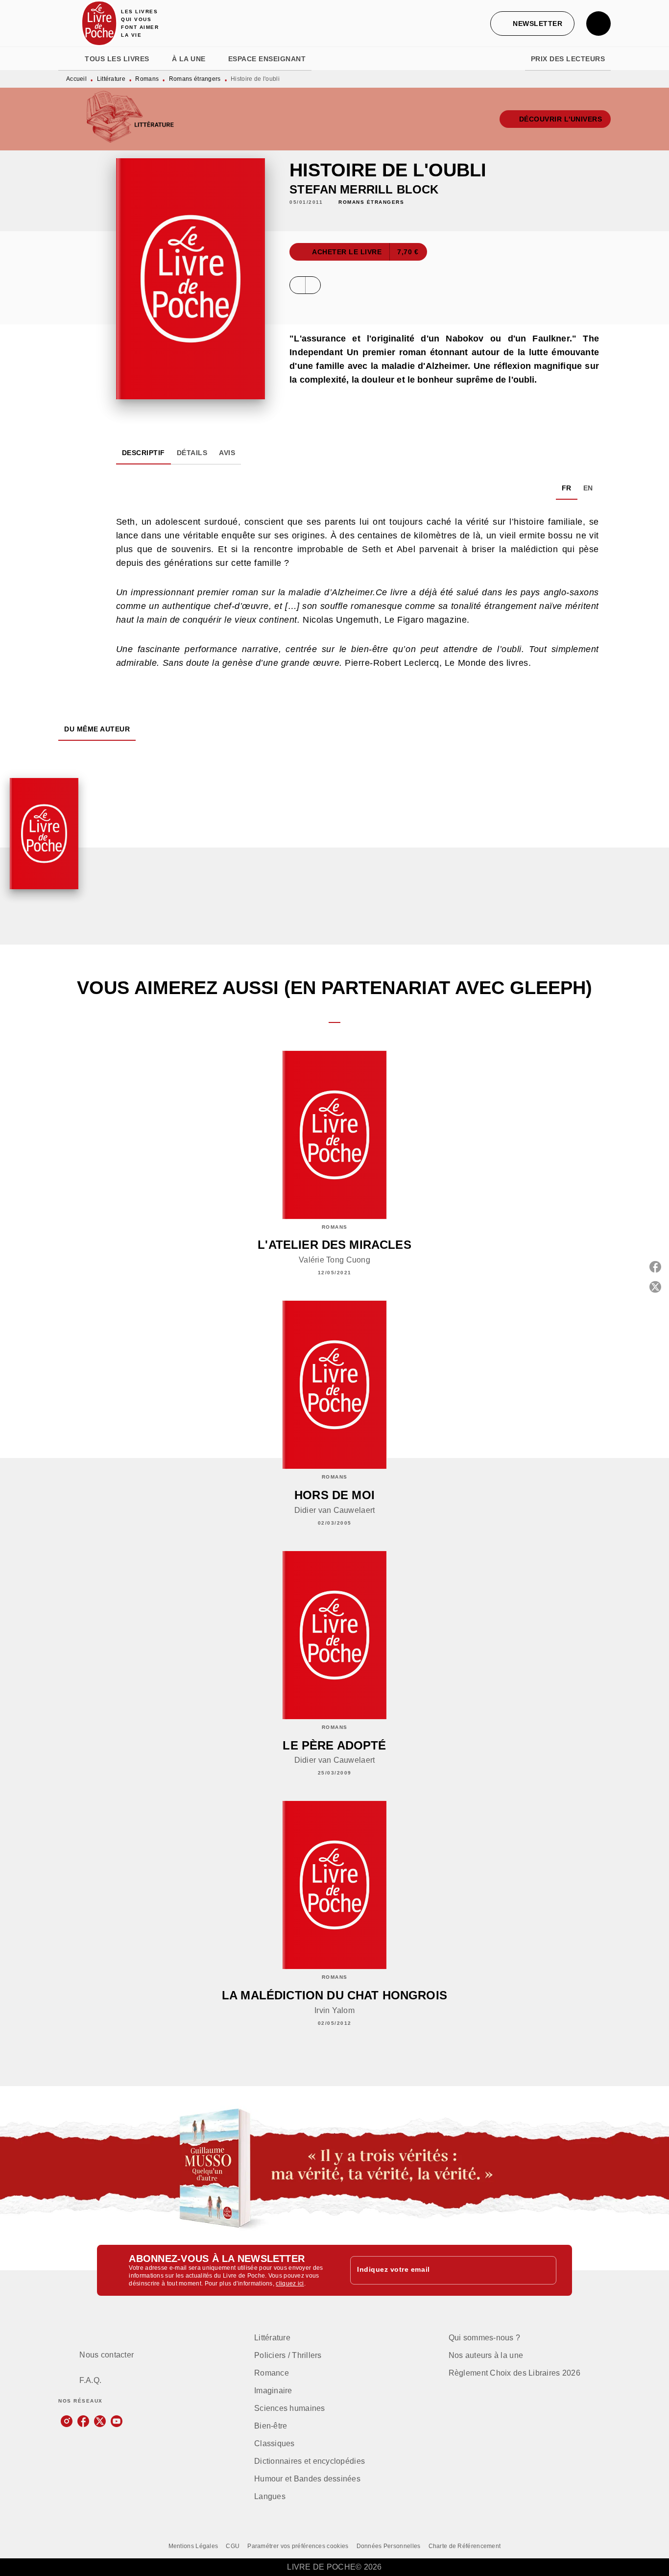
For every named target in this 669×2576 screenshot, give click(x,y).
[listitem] (67, 2421)
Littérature (111, 79)
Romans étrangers (195, 79)
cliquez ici (290, 2284)
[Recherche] (598, 24)
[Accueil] (99, 23)
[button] (532, 24)
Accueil (76, 79)
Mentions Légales (193, 2546)
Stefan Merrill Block (364, 189)
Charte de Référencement (465, 2546)
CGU (233, 2546)
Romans (147, 79)
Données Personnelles (389, 2546)
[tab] (69, 59)
